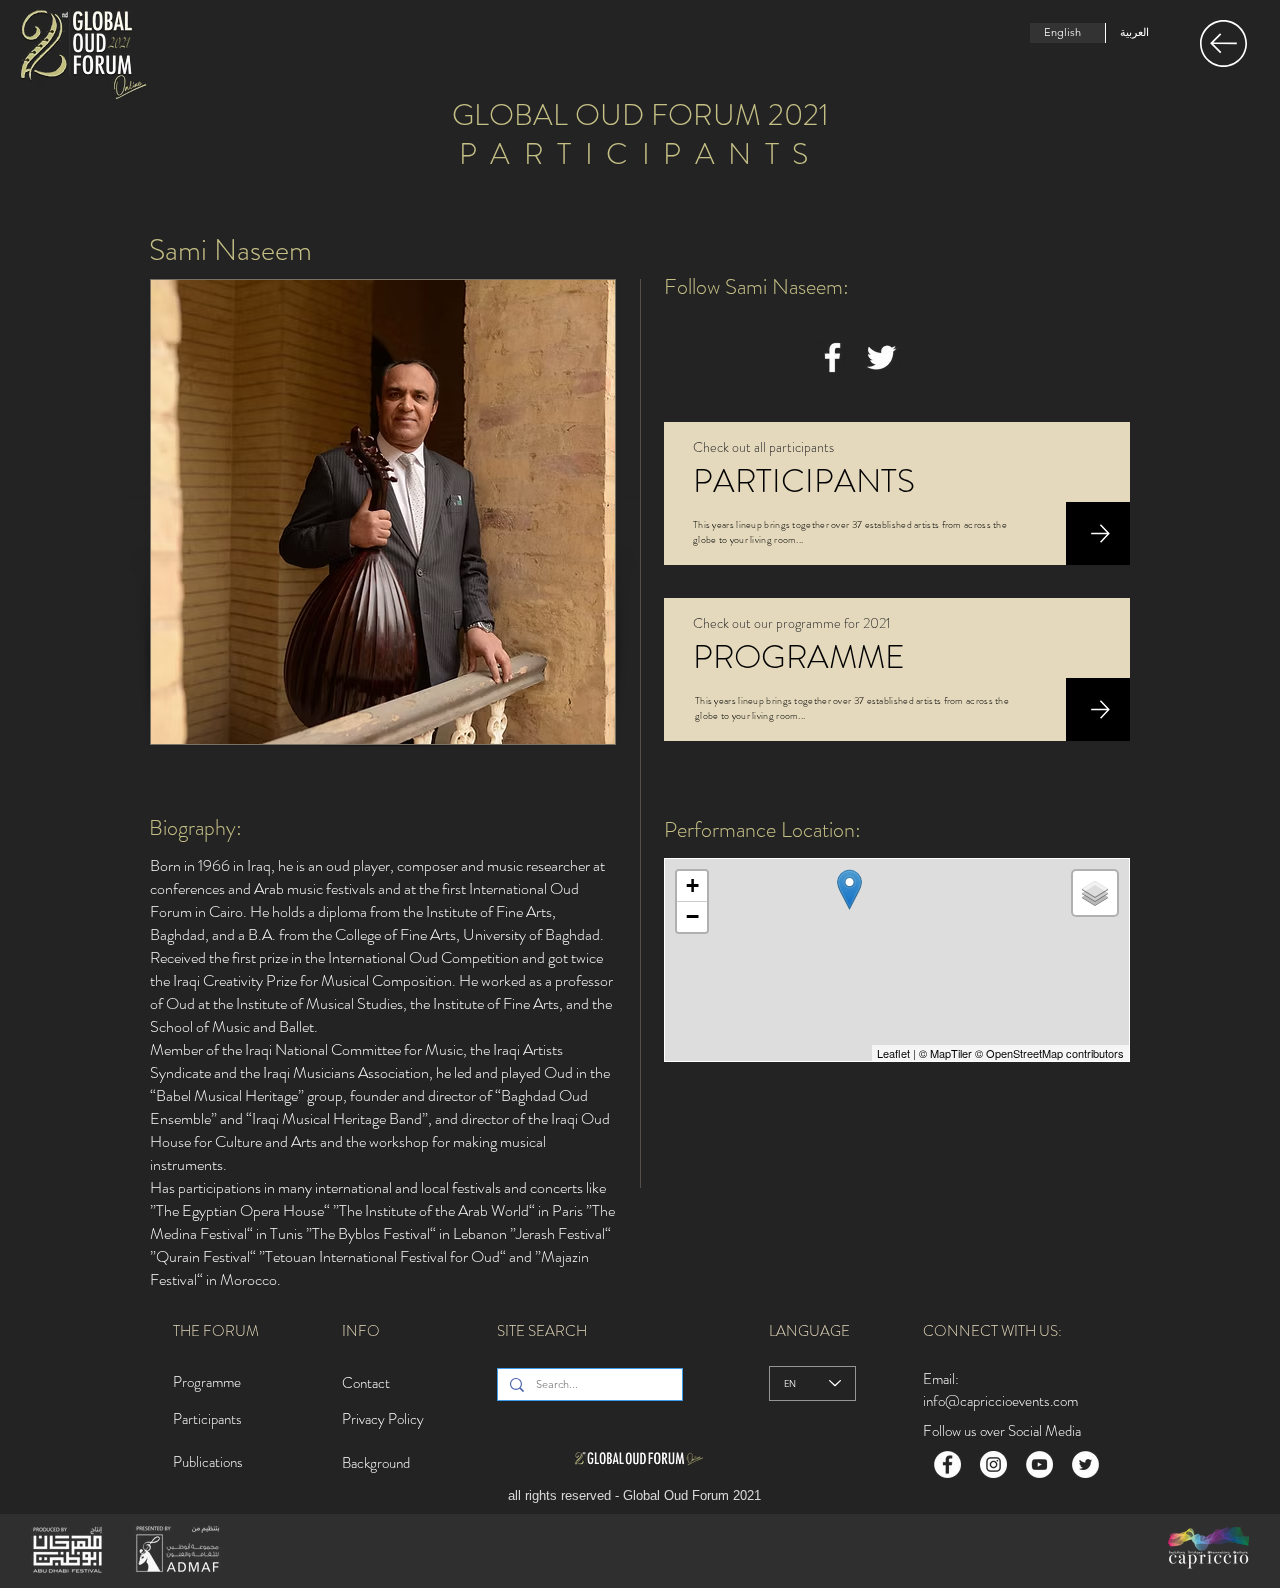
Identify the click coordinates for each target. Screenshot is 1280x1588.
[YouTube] (1039, 1464)
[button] (1223, 43)
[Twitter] (881, 357)
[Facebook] (832, 357)
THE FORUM (216, 1331)
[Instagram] (993, 1464)
